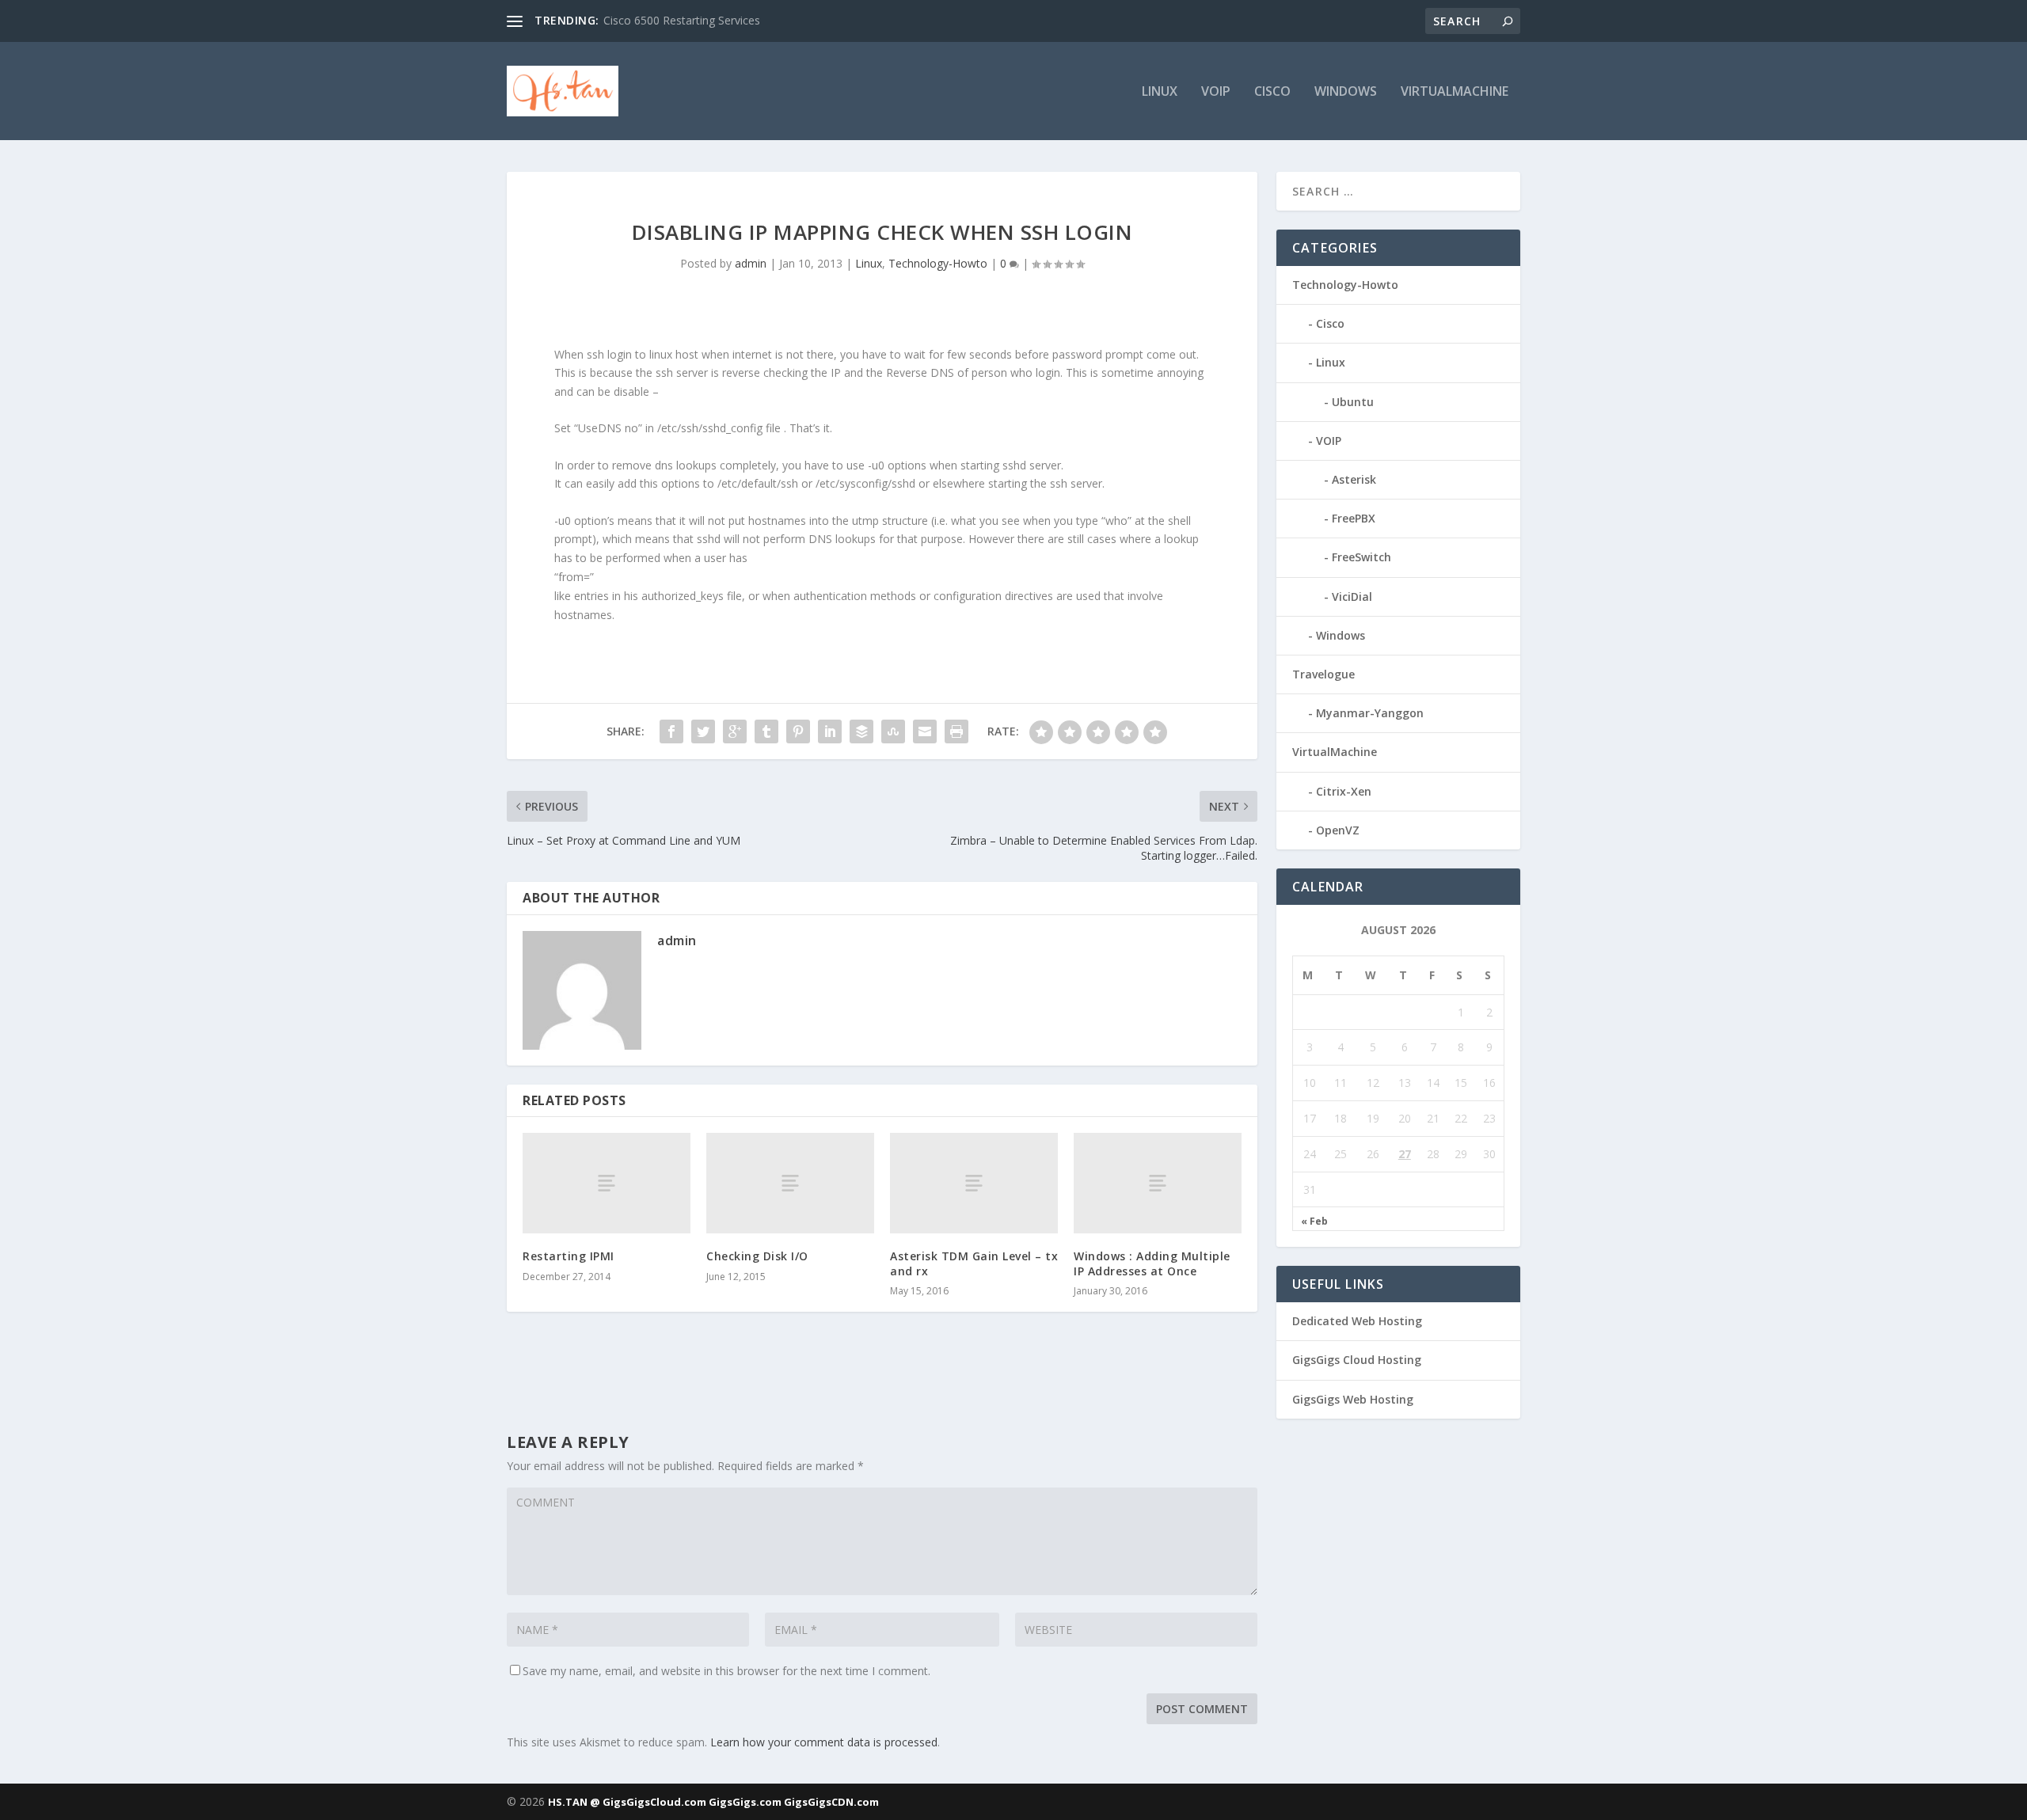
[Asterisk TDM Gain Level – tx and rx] (974, 1183)
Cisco (1272, 92)
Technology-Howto (938, 263)
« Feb (1314, 1222)
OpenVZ (1338, 830)
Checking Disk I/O (757, 1256)
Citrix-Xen (1344, 791)
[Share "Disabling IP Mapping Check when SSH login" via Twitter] (703, 731)
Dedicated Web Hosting (1357, 1321)
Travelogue (1323, 674)
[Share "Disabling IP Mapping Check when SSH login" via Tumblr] (766, 731)
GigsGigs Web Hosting (1353, 1399)
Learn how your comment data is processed (824, 1742)
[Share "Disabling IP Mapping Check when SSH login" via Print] (956, 731)
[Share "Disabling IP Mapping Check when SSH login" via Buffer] (861, 731)
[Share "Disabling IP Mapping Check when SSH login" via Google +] (735, 731)
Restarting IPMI (569, 1256)
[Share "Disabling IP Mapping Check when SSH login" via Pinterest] (798, 731)
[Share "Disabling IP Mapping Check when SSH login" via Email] (925, 731)
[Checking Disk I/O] (790, 1183)
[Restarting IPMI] (607, 1183)
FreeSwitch (1361, 557)
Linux (1160, 92)
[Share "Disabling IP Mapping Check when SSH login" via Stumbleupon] (893, 731)
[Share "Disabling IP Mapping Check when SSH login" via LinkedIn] (830, 731)
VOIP (1216, 92)
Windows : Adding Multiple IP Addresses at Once (1152, 1263)
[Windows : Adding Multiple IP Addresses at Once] (1158, 1183)
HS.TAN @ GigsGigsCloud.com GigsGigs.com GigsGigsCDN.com (713, 1802)
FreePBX (1354, 518)
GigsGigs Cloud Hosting (1357, 1360)
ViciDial (1352, 597)
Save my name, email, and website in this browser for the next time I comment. (726, 1671)
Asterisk (1354, 479)
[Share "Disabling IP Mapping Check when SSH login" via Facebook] (671, 731)
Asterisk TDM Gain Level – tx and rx (974, 1263)
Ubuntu (1353, 402)
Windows (1346, 92)
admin (751, 263)
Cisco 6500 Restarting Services (682, 20)
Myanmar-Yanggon (1370, 713)
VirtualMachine (1455, 92)
